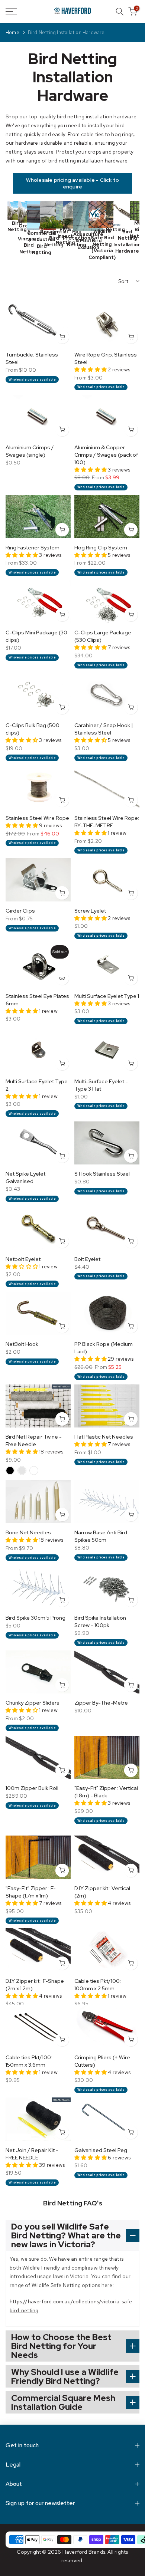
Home (12, 33)
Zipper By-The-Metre (101, 1703)
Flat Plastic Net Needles (104, 1437)
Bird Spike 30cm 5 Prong (36, 1618)
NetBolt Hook (22, 1344)
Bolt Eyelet (87, 1259)
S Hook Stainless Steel (102, 1174)
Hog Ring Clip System (101, 548)
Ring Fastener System (33, 548)
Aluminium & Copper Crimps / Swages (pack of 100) (106, 455)
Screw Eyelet (90, 911)
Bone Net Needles (28, 1532)
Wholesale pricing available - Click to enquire (73, 183)
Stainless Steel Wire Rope (37, 818)
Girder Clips (20, 911)
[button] (91, 369)
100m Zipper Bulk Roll (32, 1788)
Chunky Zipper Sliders (33, 1703)
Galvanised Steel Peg (101, 2150)
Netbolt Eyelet (23, 1259)
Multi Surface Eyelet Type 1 (107, 996)
